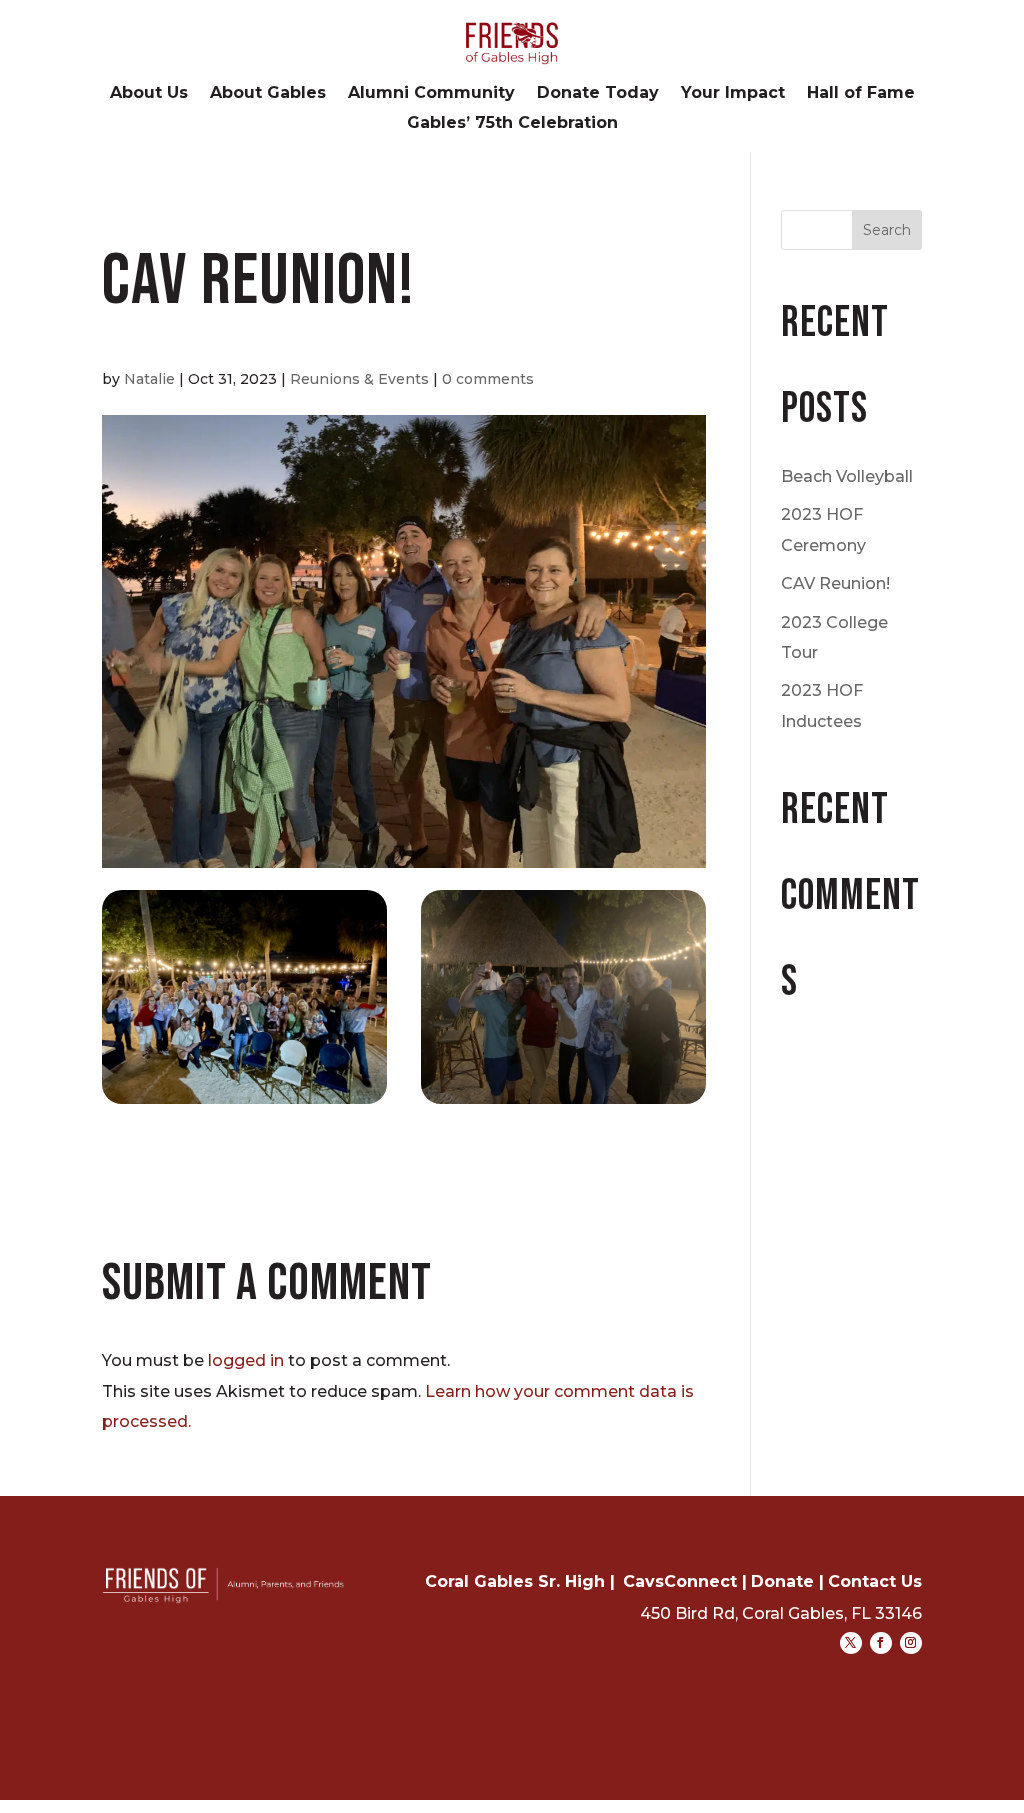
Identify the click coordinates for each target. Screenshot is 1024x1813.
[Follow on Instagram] (911, 1643)
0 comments (488, 379)
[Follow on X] (851, 1643)
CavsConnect (680, 1581)
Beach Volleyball (847, 476)
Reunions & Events (359, 379)
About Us (149, 94)
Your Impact (733, 94)
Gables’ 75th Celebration (512, 124)
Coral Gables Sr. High (515, 1581)
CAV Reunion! (835, 583)
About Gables (268, 94)
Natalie (149, 379)
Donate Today (598, 94)
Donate (782, 1581)
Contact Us (875, 1581)
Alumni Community (431, 94)
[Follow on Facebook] (881, 1643)
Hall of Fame (861, 94)
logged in (246, 1360)
